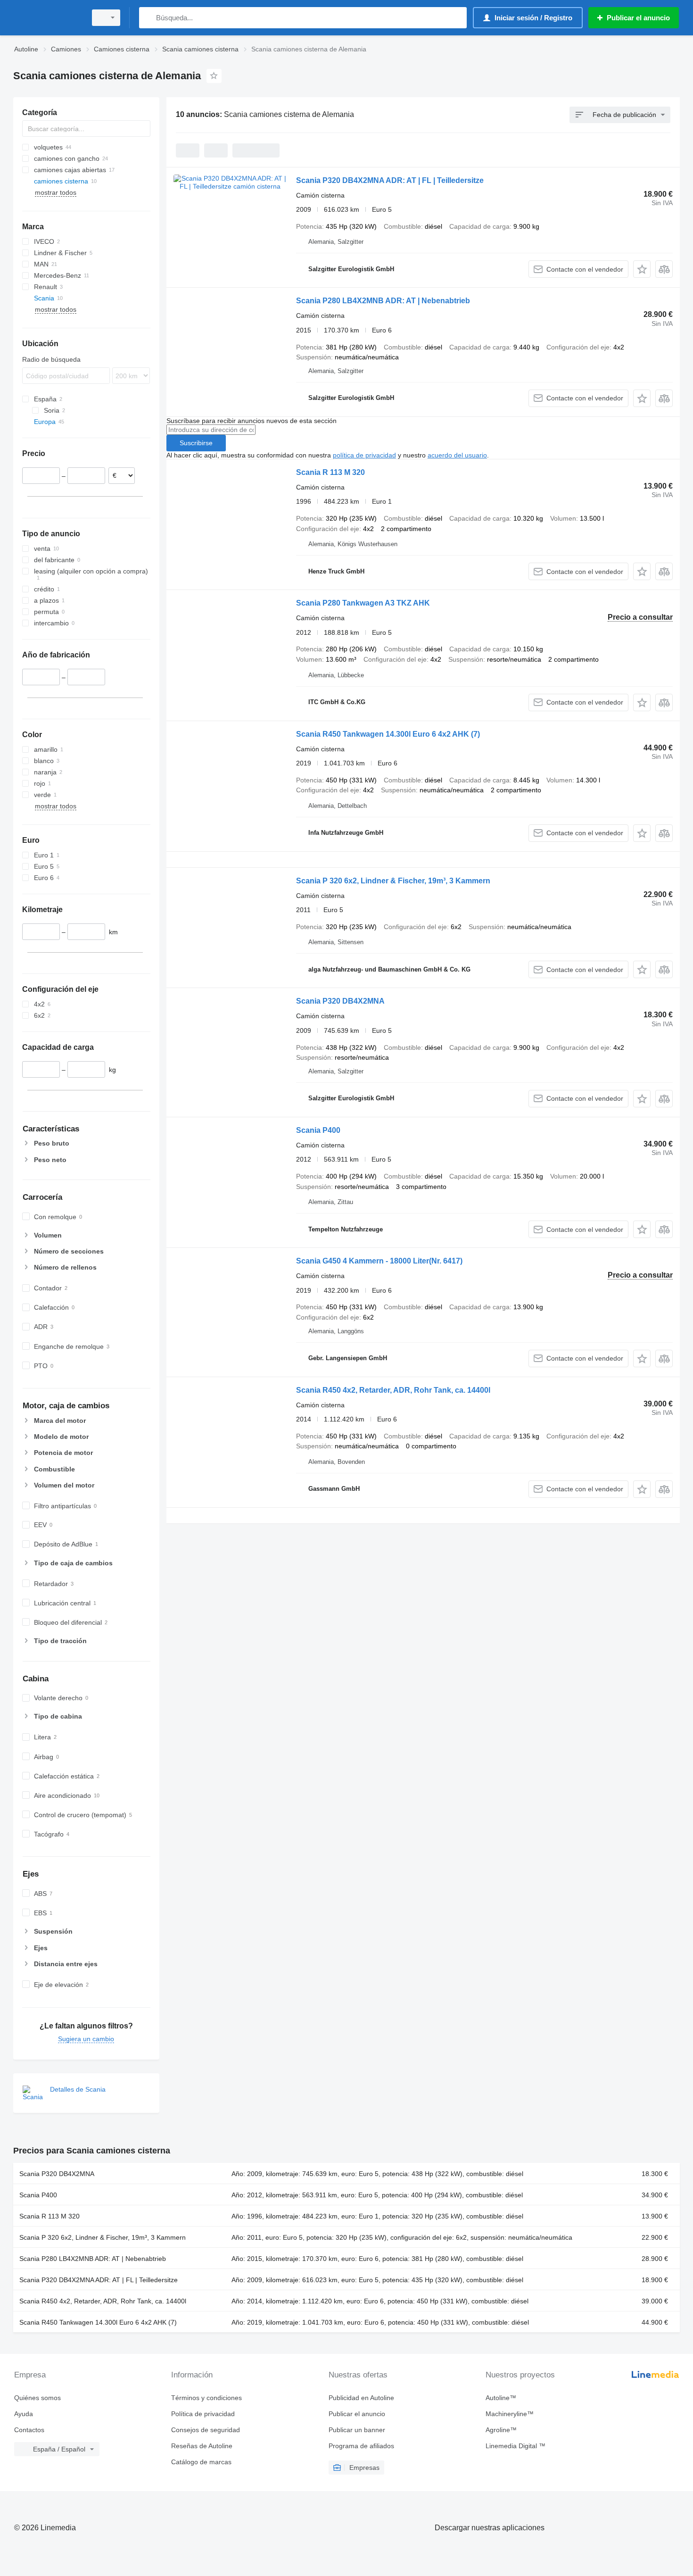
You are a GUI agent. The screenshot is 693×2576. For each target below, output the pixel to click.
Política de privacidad (203, 2414)
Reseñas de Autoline (202, 2446)
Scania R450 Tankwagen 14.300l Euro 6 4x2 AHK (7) (388, 734)
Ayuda (24, 2414)
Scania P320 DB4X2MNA (340, 1001)
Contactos (29, 2430)
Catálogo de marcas (201, 2462)
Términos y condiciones (206, 2398)
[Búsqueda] (148, 18)
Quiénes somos (37, 2398)
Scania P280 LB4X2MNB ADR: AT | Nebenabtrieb (383, 301)
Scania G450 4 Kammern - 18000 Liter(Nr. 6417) (379, 1261)
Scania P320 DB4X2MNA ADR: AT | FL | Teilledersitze (390, 180)
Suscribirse (196, 443)
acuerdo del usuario (457, 455)
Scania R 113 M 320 (330, 472)
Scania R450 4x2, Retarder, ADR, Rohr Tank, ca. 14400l (393, 1390)
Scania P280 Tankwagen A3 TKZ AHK (363, 603)
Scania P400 (318, 1130)
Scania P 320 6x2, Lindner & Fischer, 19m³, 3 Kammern (393, 881)
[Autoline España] (47, 18)
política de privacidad (364, 455)
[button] (642, 269)
